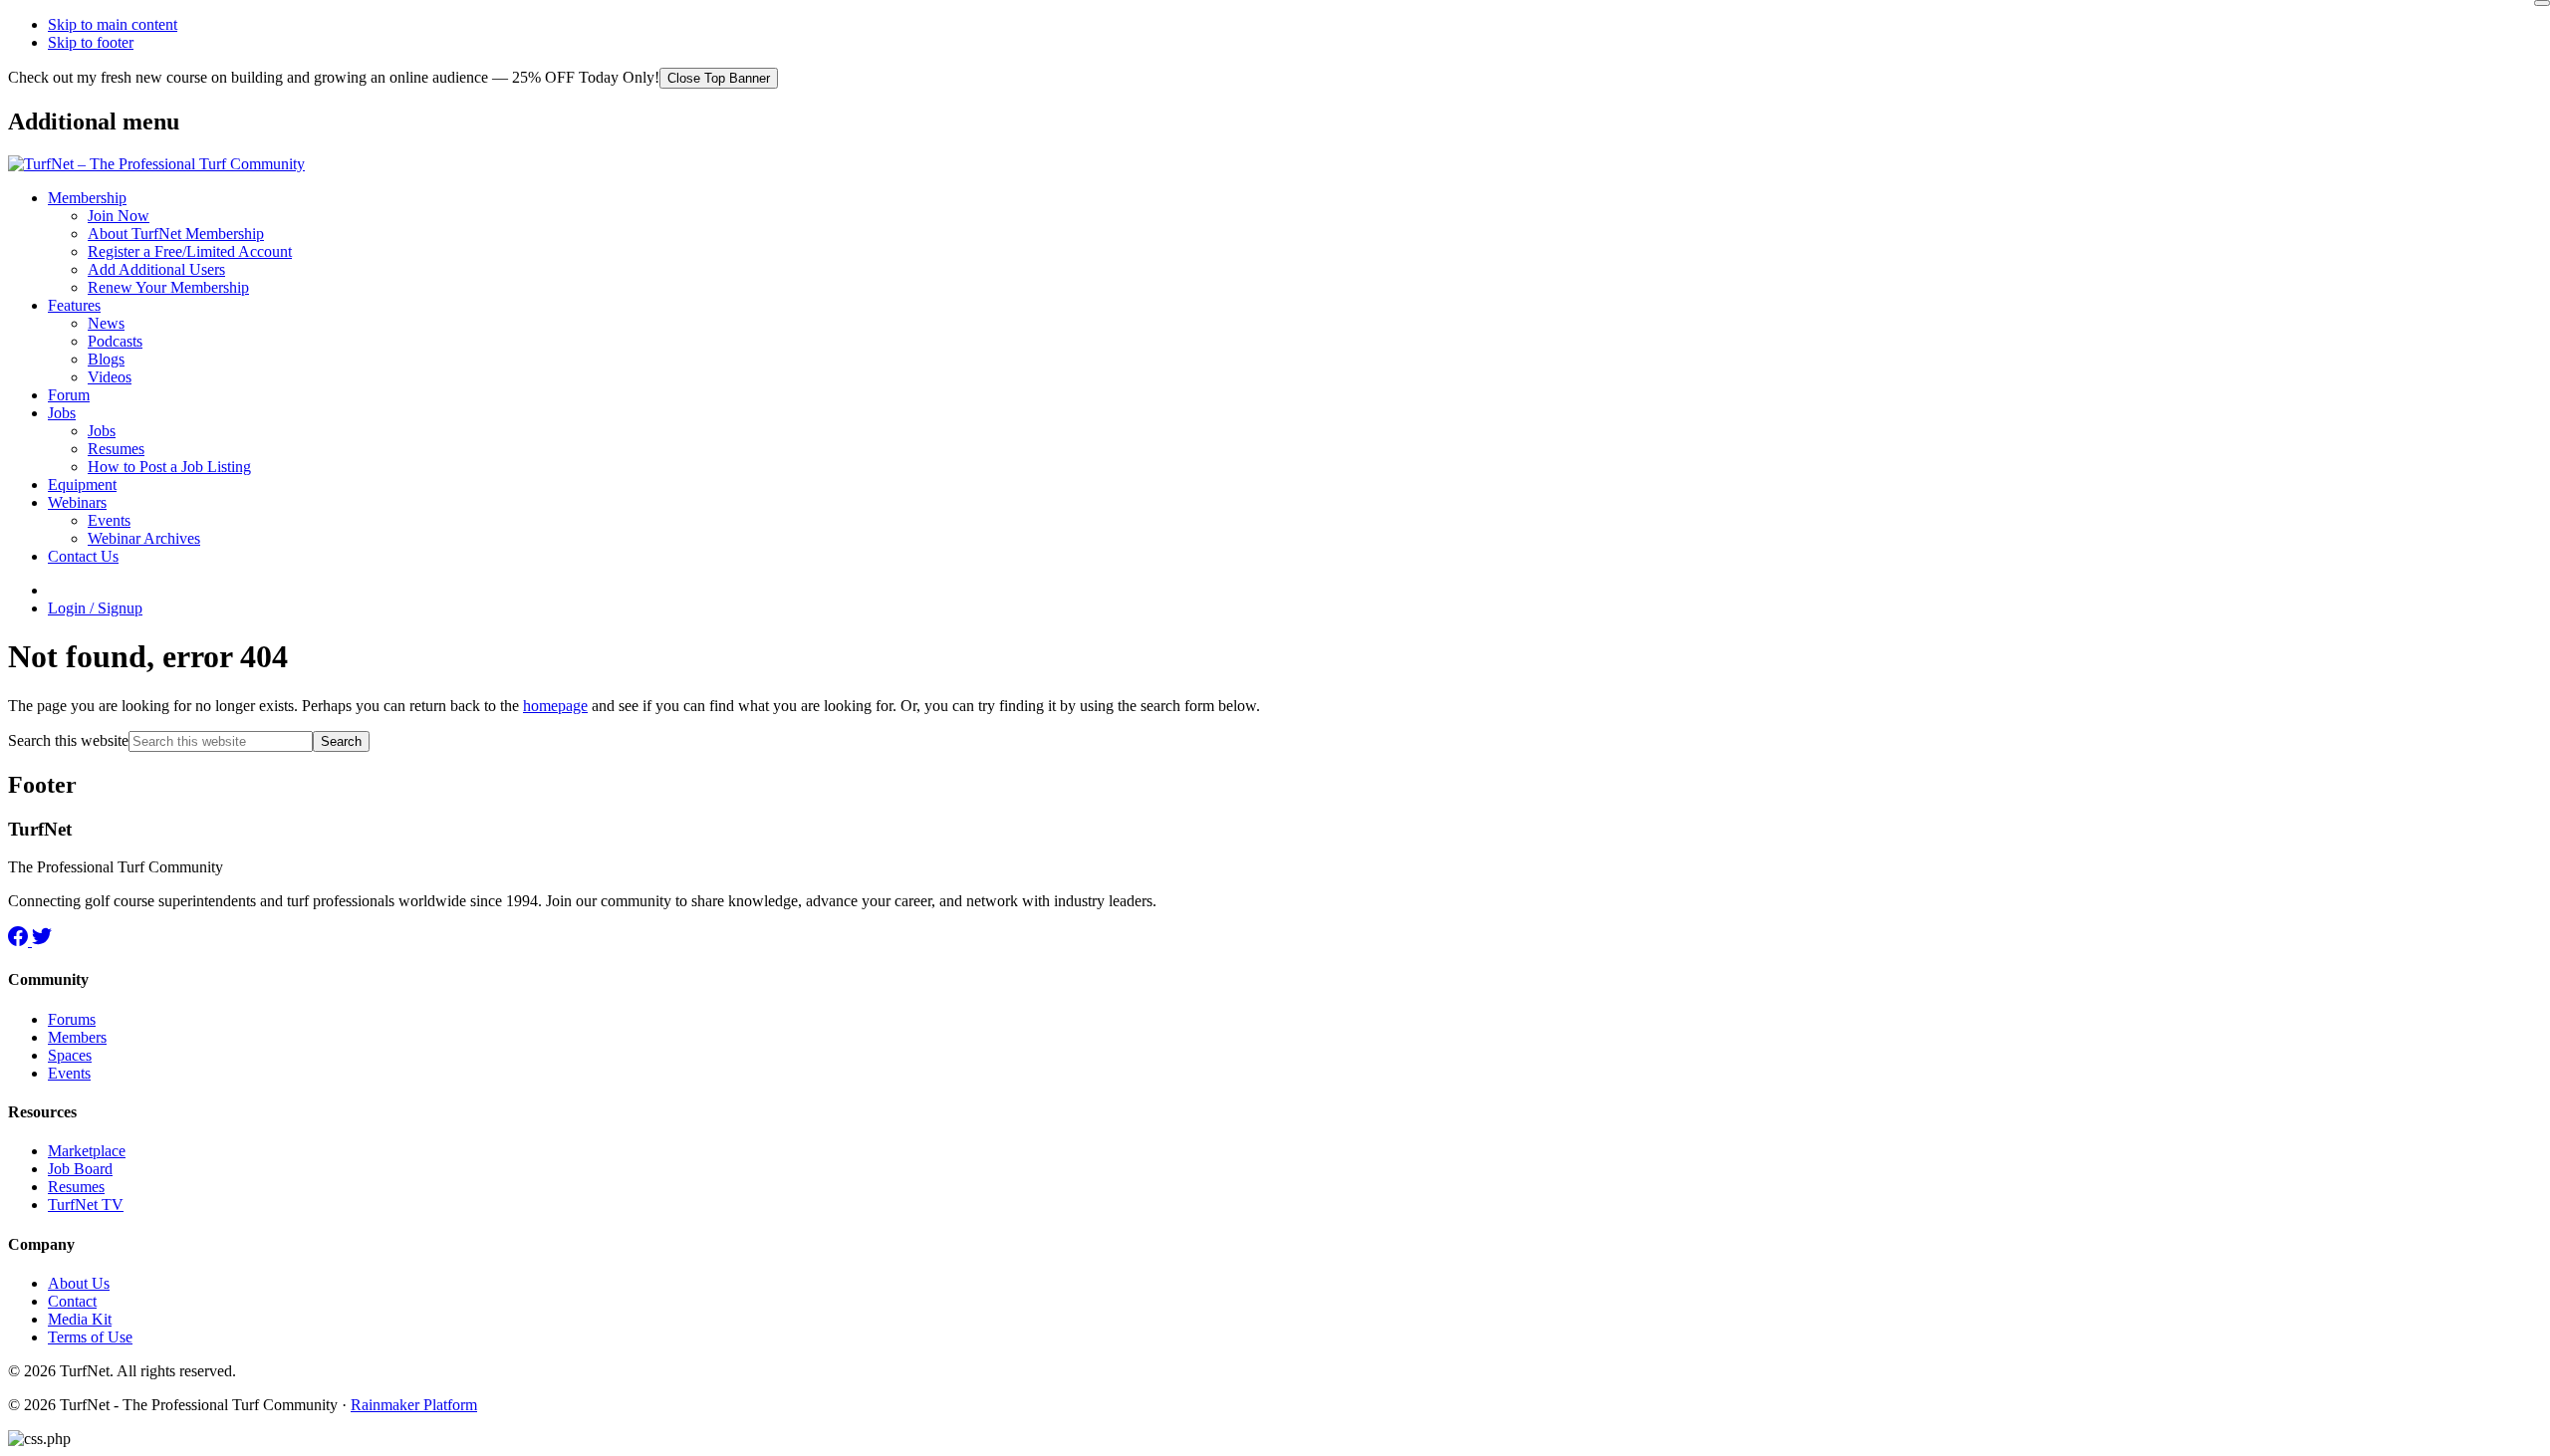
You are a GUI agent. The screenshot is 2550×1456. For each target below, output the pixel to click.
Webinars (77, 502)
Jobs (62, 413)
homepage (555, 706)
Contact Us (83, 556)
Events (109, 520)
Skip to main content (113, 24)
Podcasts (115, 341)
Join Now (119, 216)
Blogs (106, 359)
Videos (110, 377)
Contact (72, 1301)
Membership (87, 198)
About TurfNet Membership (176, 234)
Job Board (80, 1169)
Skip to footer (91, 42)
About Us (79, 1283)
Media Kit (80, 1319)
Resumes (116, 449)
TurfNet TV (86, 1205)
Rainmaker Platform (414, 1405)
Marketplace (87, 1151)
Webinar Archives (144, 538)
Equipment (82, 485)
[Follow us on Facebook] (20, 941)
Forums (72, 1019)
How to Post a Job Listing (169, 467)
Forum (69, 395)
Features (74, 305)
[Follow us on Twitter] (42, 941)
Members (77, 1037)
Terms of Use (90, 1337)
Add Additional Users (156, 269)
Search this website (68, 740)
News (106, 323)
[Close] (2542, 3)
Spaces (70, 1055)
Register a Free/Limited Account (190, 251)
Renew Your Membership (168, 287)
